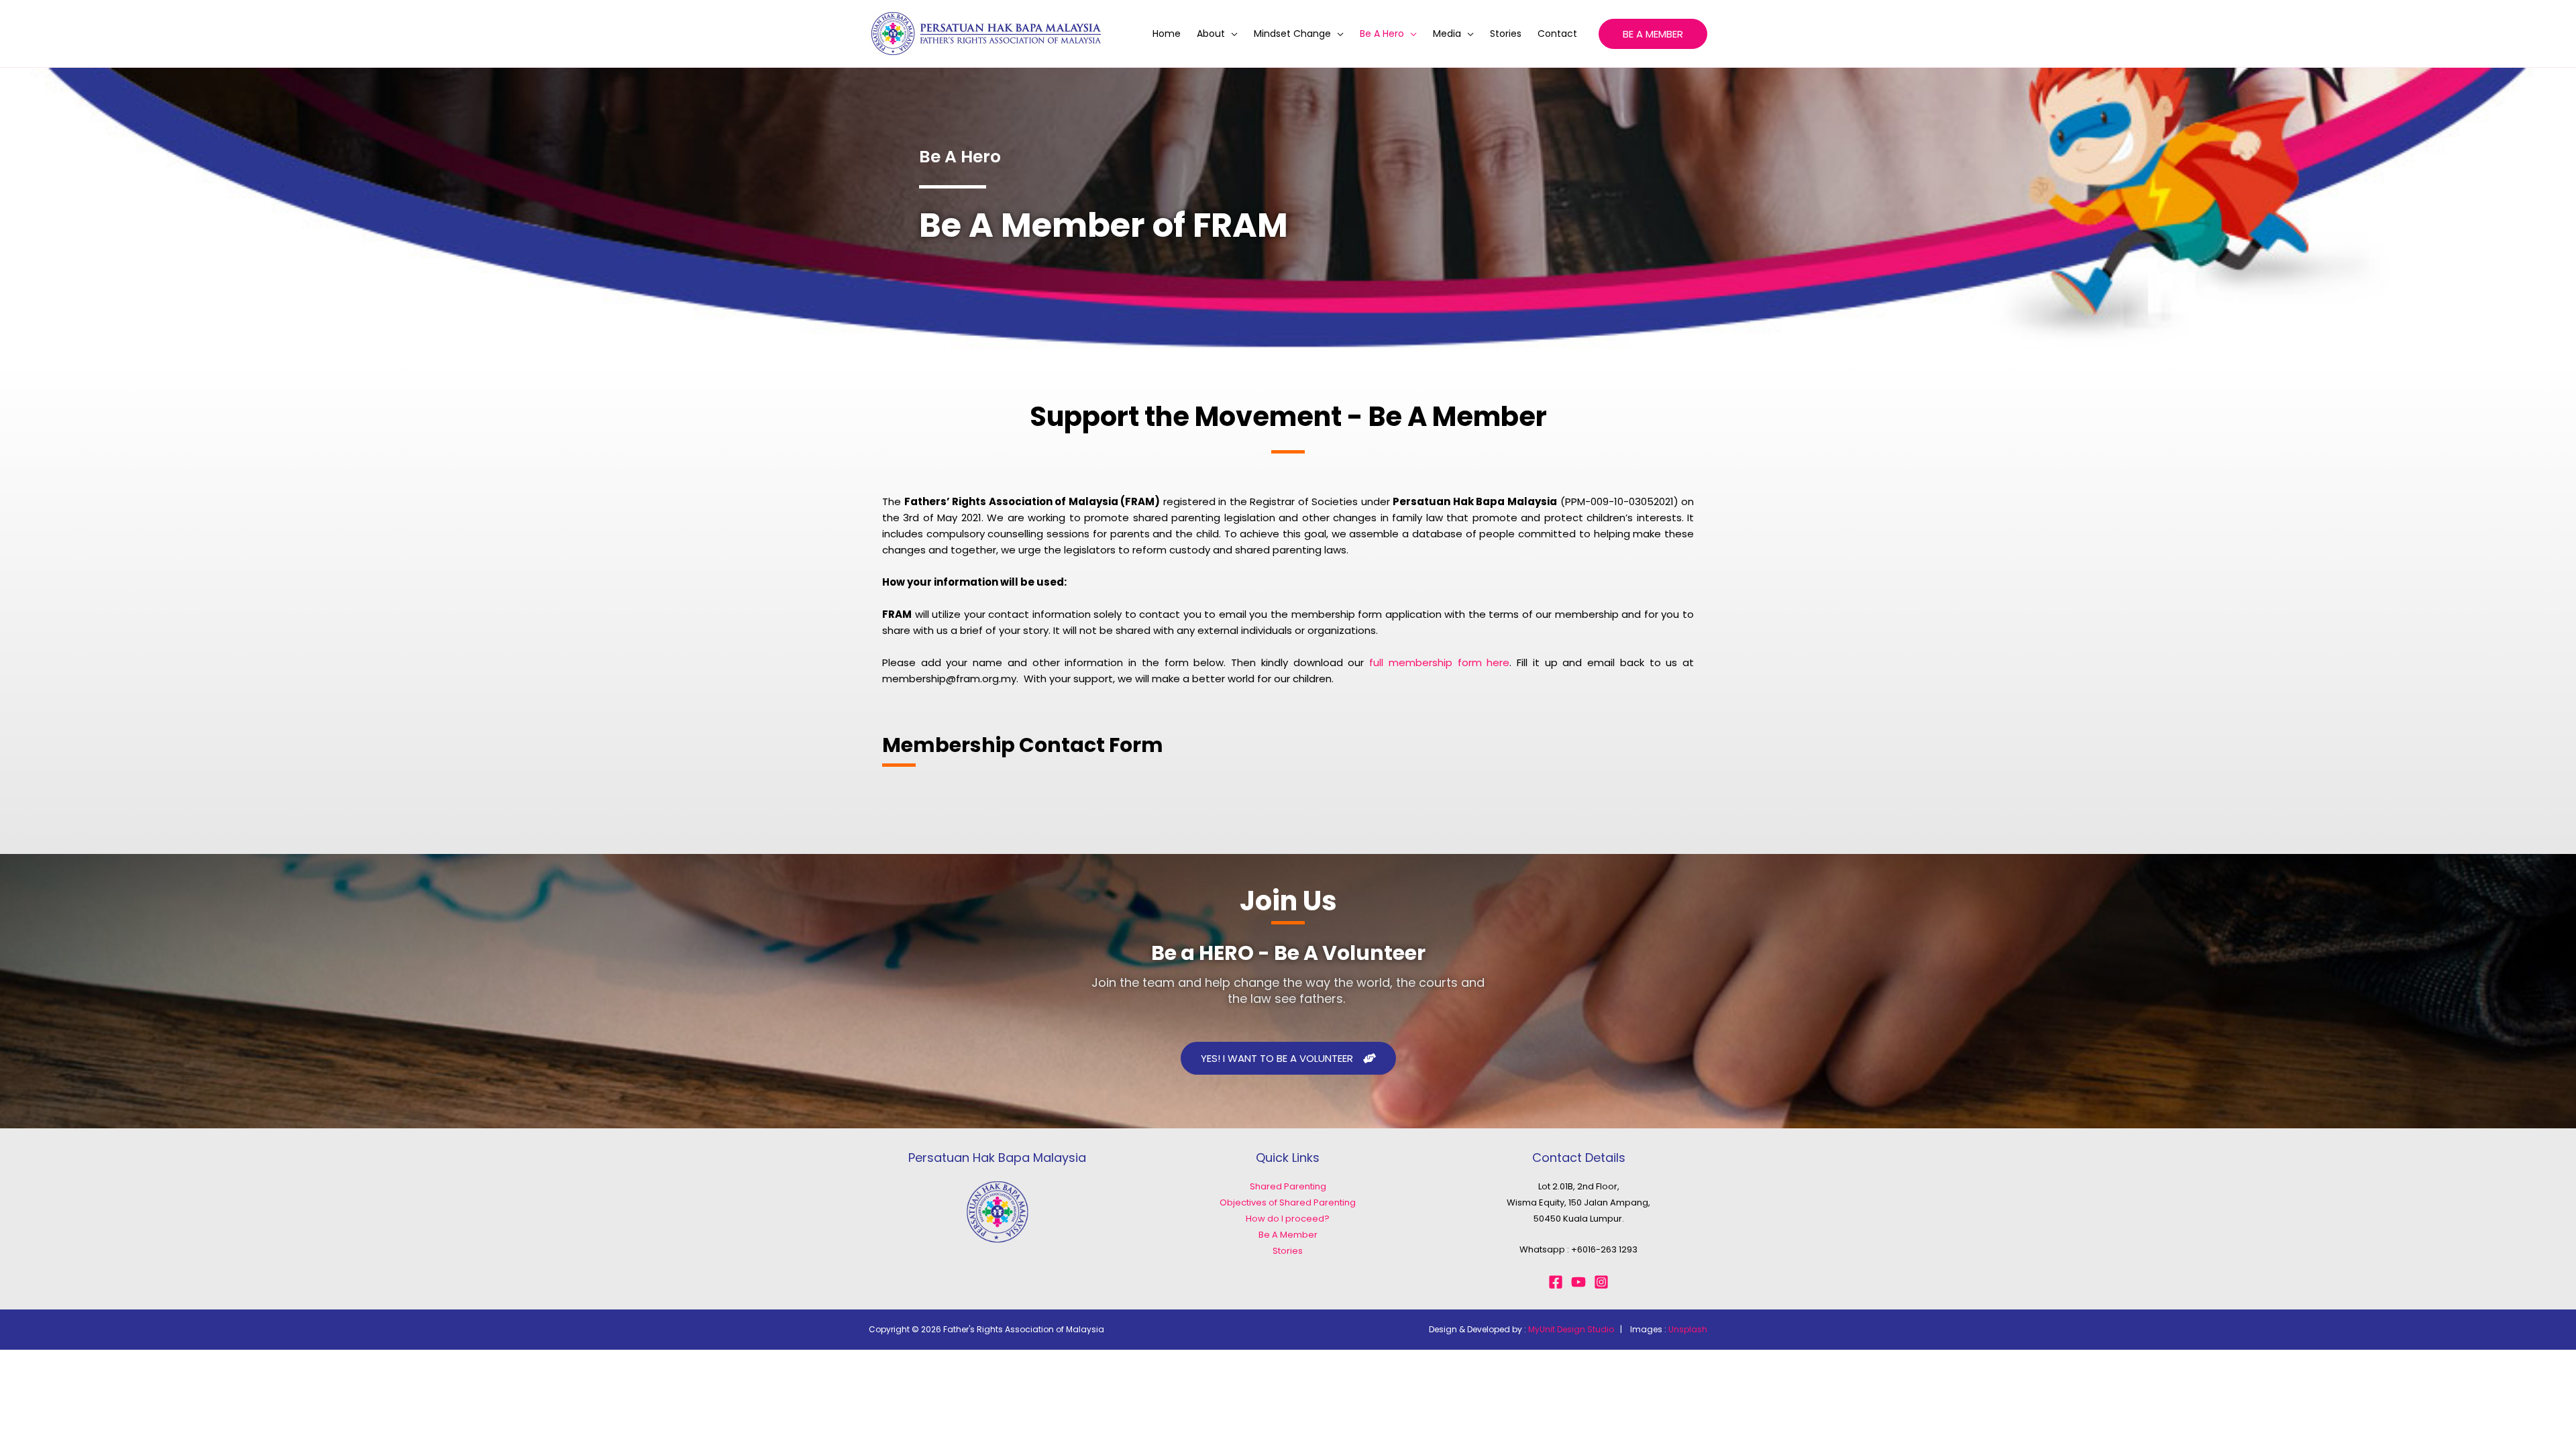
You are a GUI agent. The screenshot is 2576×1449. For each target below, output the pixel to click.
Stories (1506, 34)
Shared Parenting (1288, 1186)
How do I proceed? (1288, 1219)
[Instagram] (1601, 1282)
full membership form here (1439, 662)
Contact (1557, 34)
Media (1447, 34)
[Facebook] (1556, 1282)
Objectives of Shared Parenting (1288, 1202)
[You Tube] (1578, 1282)
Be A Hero (1382, 34)
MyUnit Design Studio (1571, 1329)
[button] (1653, 34)
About (1211, 34)
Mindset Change (1292, 34)
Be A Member (1288, 1235)
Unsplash (1688, 1329)
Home (1167, 34)
